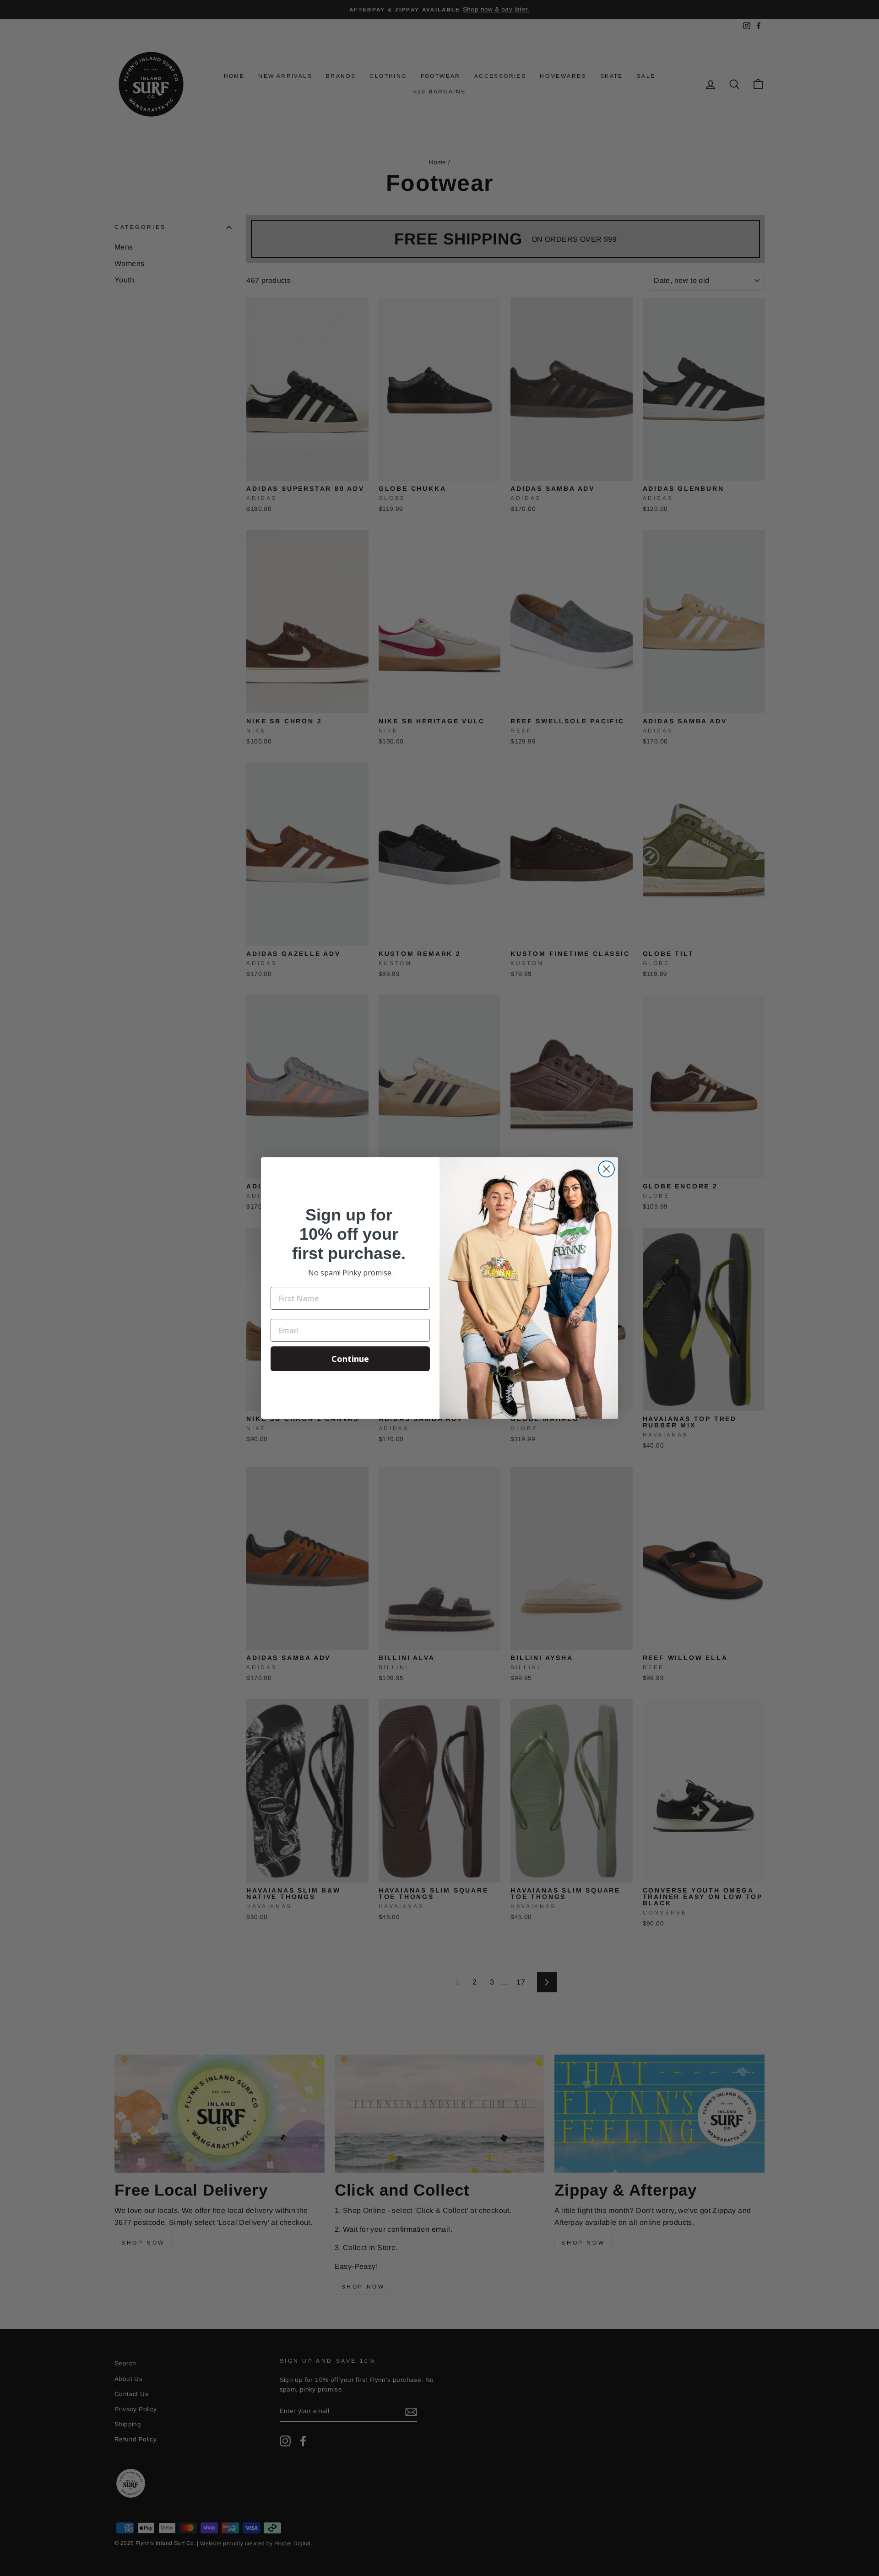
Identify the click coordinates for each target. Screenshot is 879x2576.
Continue (350, 1359)
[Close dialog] (606, 1169)
